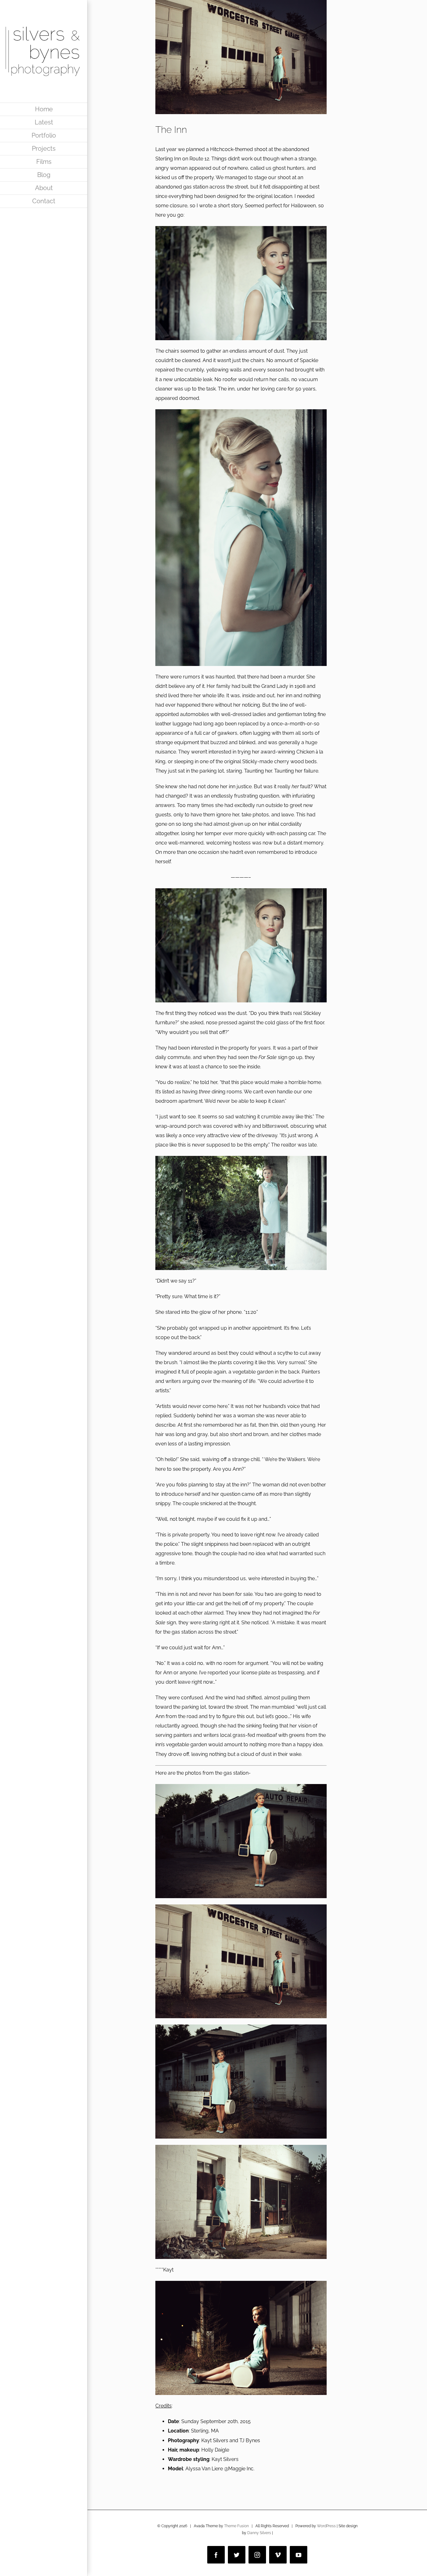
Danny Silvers (259, 2533)
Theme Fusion (236, 2526)
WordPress (326, 2526)
